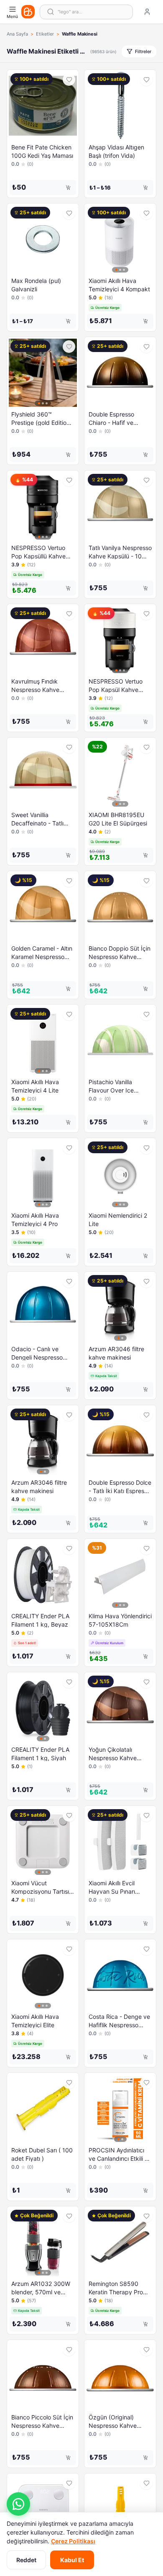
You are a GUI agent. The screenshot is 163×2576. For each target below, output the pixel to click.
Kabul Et (72, 2560)
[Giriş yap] (147, 12)
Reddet (26, 2560)
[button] (18, 2504)
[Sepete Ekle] (68, 188)
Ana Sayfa (17, 34)
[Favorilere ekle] (69, 80)
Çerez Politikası (73, 2541)
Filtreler (143, 51)
